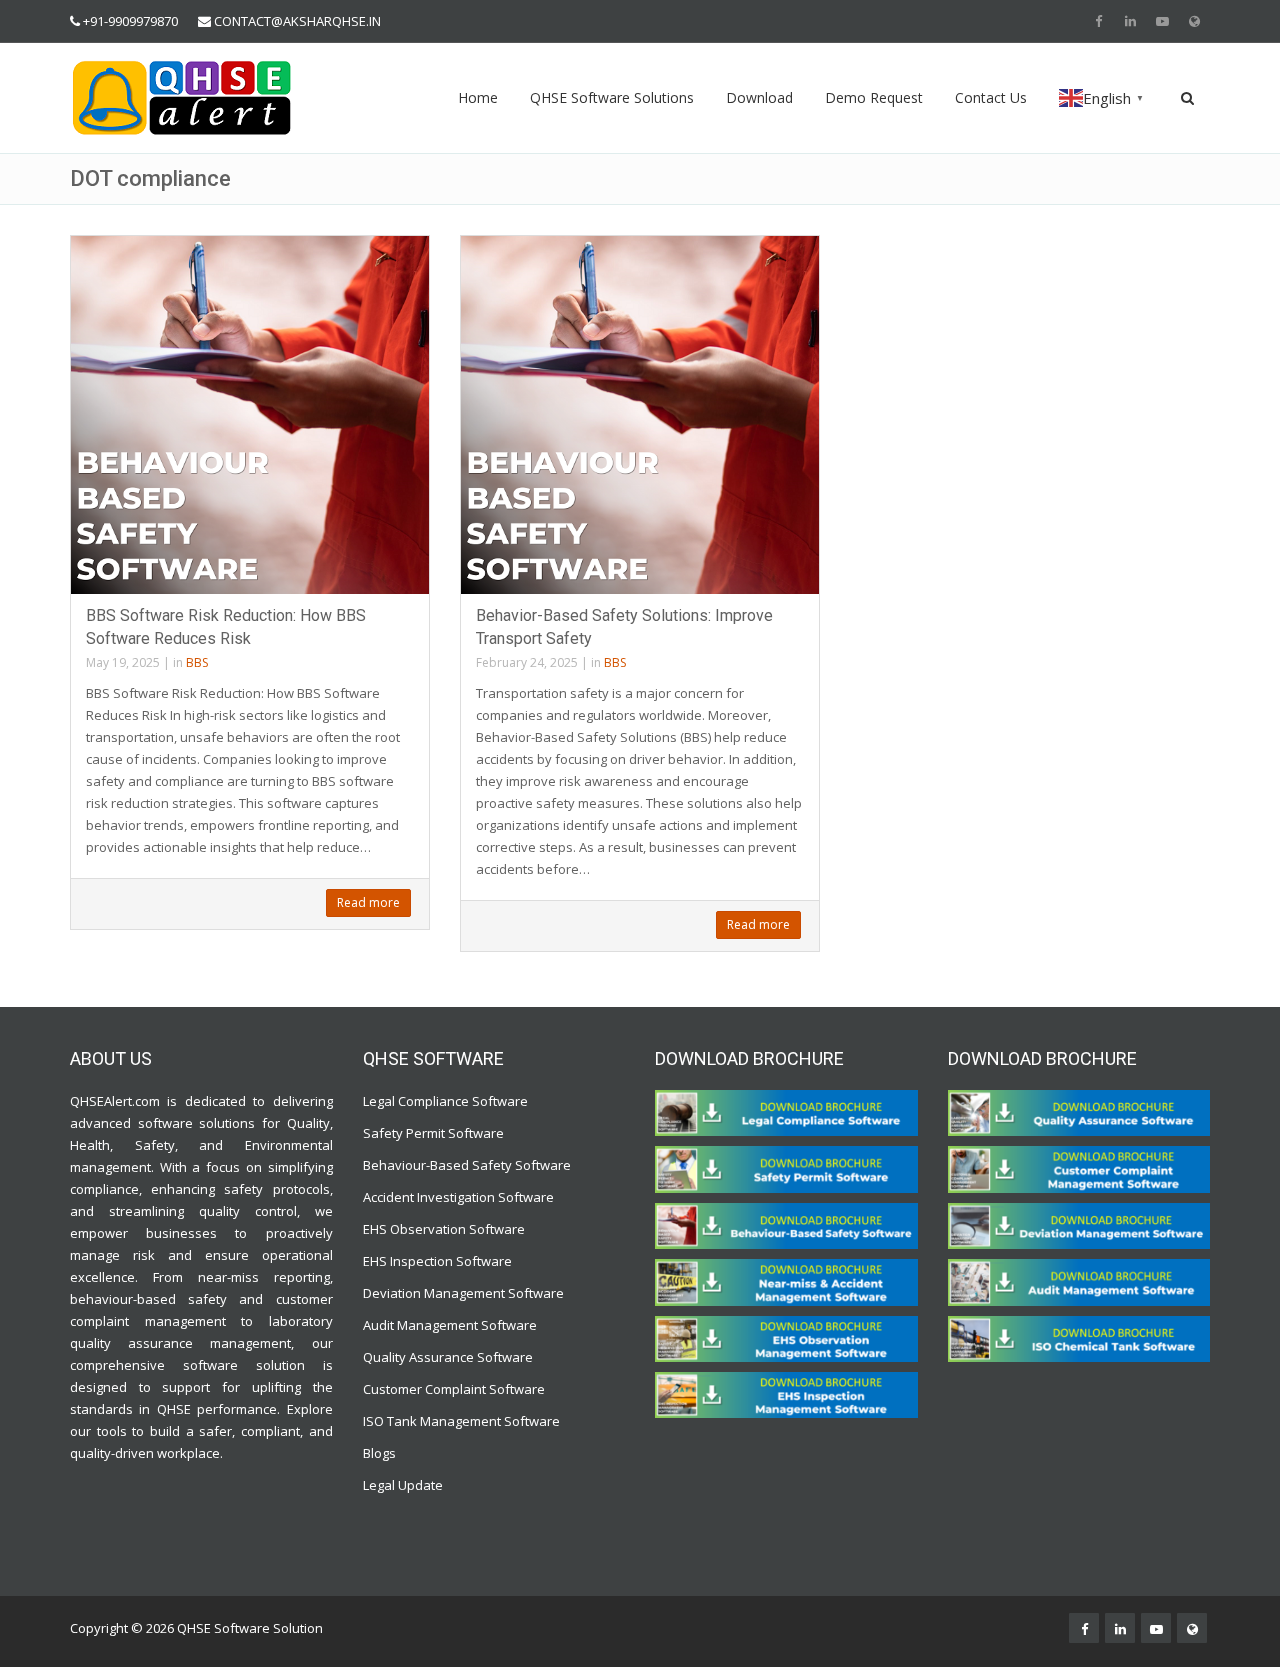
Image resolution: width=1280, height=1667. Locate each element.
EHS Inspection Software (437, 1261)
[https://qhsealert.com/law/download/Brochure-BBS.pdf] (786, 1225)
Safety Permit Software (433, 1133)
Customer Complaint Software (454, 1389)
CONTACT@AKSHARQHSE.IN (297, 21)
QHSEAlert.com (115, 1101)
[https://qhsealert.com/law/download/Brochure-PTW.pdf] (786, 1168)
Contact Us (991, 97)
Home (478, 97)
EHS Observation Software (444, 1229)
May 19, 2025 (123, 662)
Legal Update (403, 1485)
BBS (197, 662)
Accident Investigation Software (458, 1197)
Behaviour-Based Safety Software (467, 1165)
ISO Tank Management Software (463, 1421)
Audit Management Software (450, 1325)
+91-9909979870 (130, 21)
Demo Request (874, 97)
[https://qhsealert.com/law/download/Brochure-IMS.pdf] (786, 1394)
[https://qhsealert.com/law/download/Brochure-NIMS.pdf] (786, 1281)
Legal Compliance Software (445, 1101)
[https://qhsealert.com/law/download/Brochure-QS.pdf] (1079, 1112)
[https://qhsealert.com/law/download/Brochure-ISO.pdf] (1079, 1337)
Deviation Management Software (463, 1293)
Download (759, 97)
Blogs (379, 1453)
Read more (368, 902)
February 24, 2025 (527, 662)
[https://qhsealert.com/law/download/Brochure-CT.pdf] (786, 1112)
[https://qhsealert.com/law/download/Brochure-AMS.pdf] (1079, 1281)
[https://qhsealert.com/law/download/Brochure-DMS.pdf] (1079, 1225)
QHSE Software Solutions (612, 97)
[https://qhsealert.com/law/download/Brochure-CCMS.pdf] (1079, 1168)
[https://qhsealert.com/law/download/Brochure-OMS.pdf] (786, 1337)
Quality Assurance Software (448, 1357)
